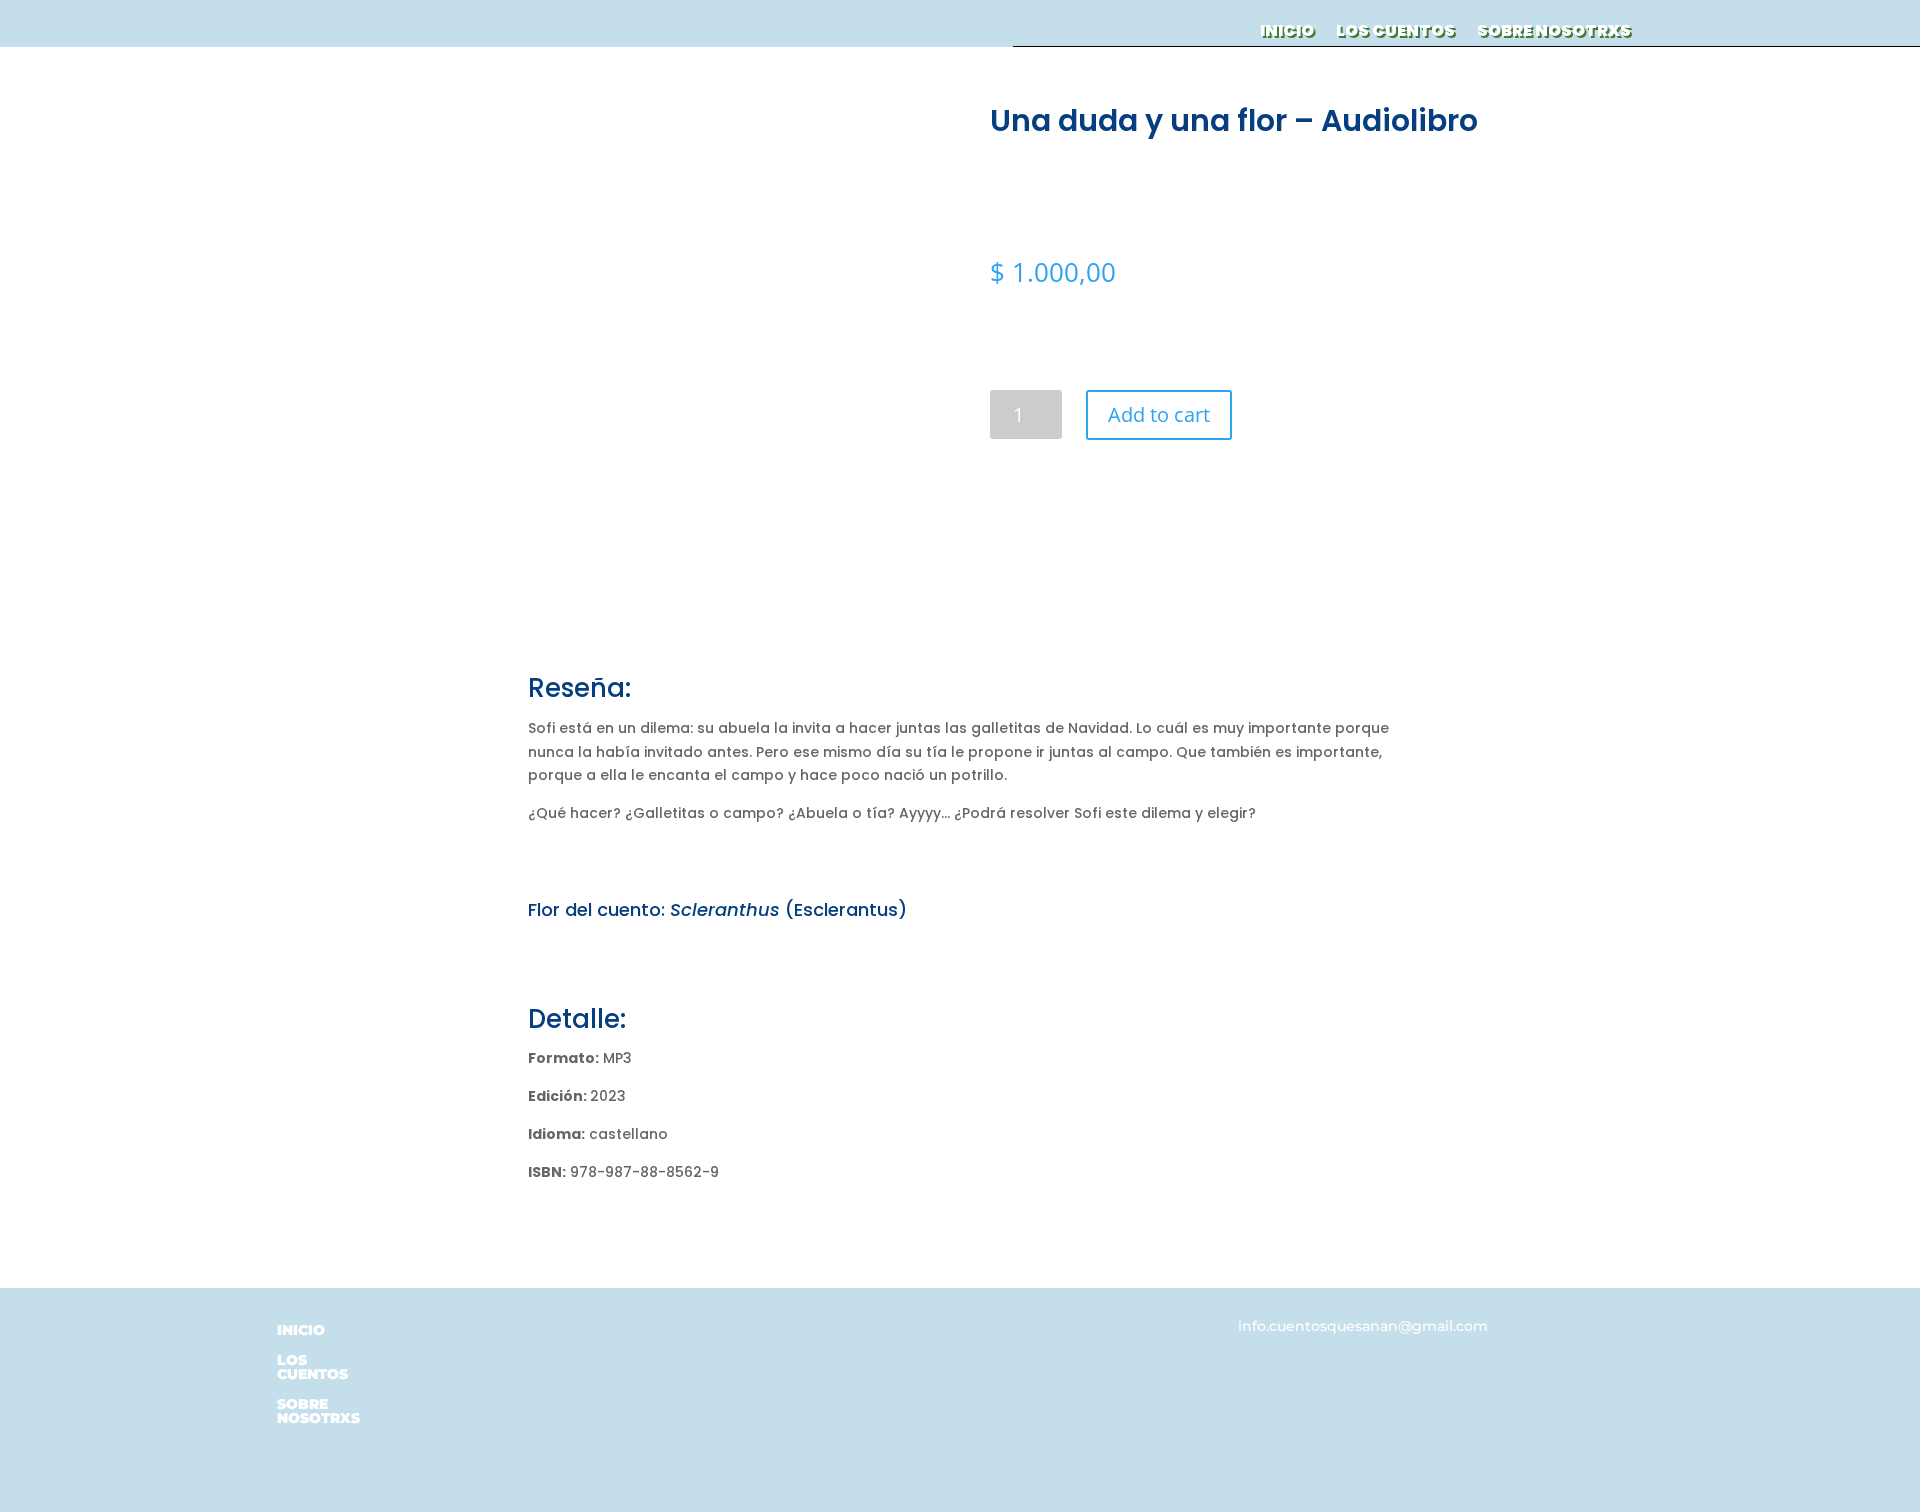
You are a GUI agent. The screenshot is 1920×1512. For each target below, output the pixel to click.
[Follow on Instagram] (1147, 1331)
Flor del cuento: (596, 909)
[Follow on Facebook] (1107, 1331)
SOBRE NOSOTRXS (1554, 33)
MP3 (580, 1058)
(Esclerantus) (788, 909)
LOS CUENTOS (1395, 33)
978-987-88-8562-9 (623, 1172)
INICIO (1287, 33)
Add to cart (1159, 414)
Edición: (559, 1096)
